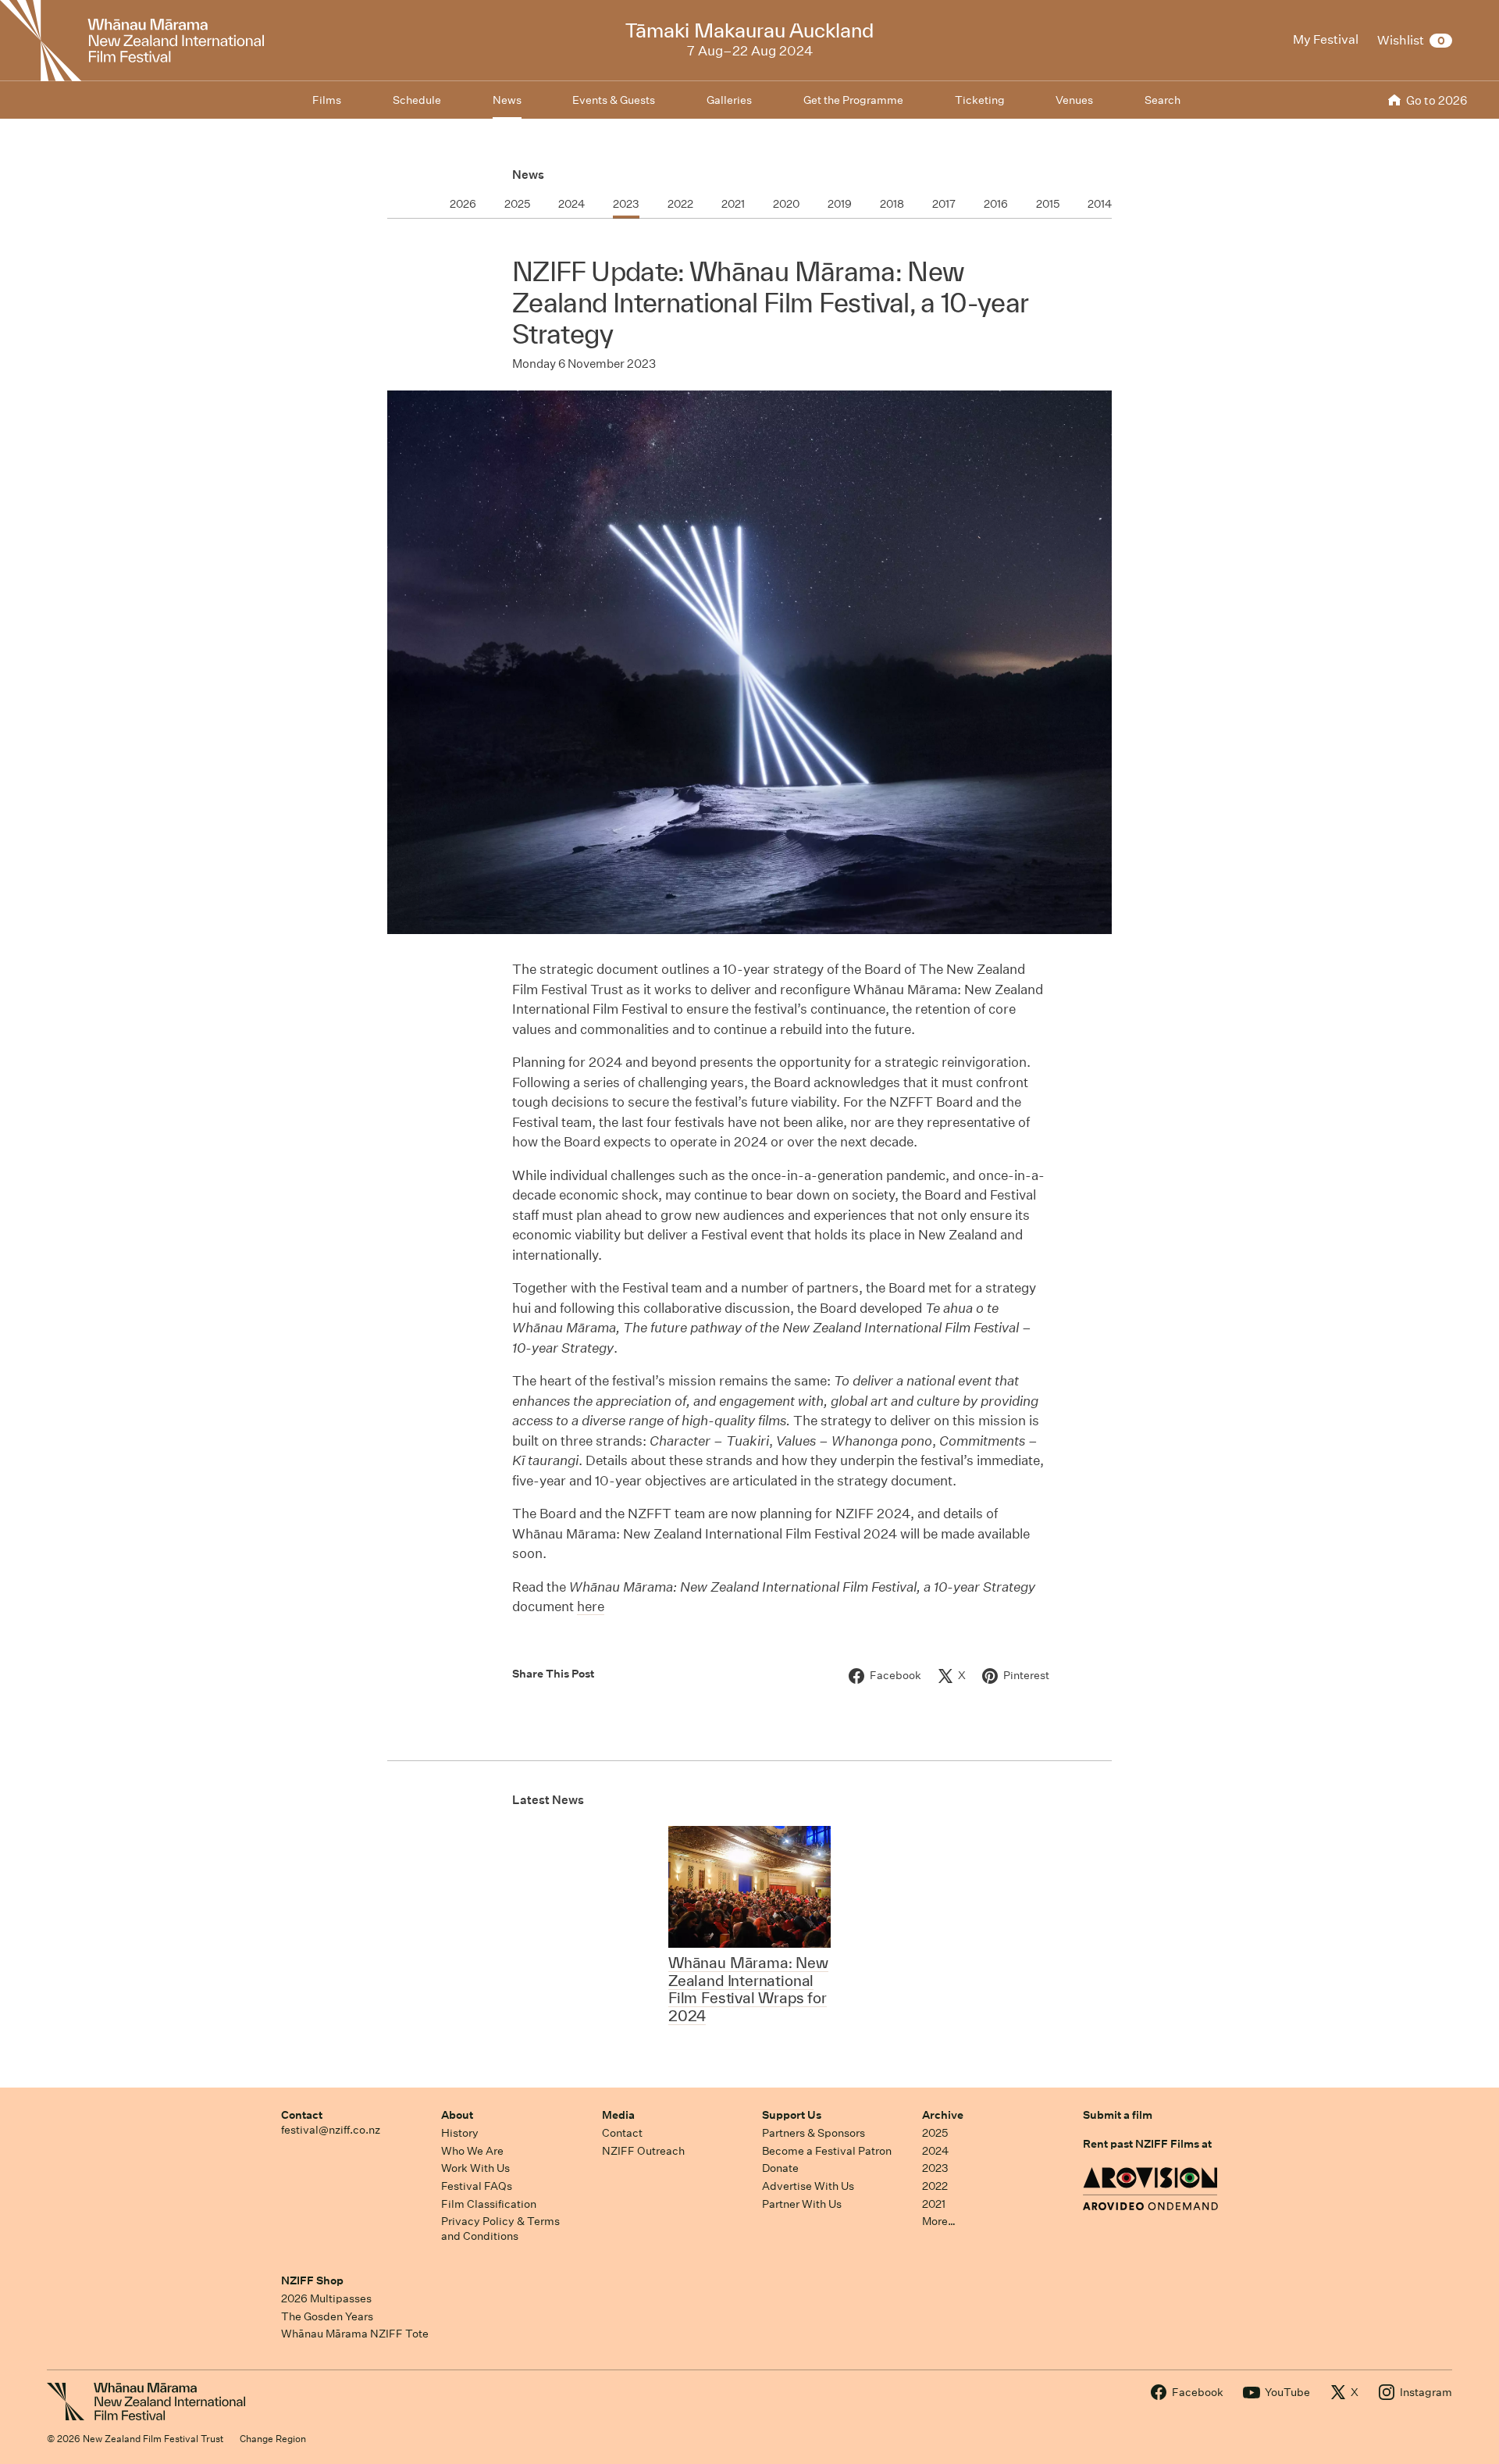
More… (939, 2221)
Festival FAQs (477, 2186)
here (591, 1606)
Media (618, 2115)
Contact (302, 2115)
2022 (935, 2186)
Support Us (792, 2115)
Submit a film (1118, 2115)
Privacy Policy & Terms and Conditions (500, 2229)
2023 (935, 2168)
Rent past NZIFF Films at (1147, 2144)
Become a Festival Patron (827, 2151)
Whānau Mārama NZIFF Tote (355, 2334)
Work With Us (475, 2168)
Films (327, 100)
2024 (935, 2151)
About (457, 2115)
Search (1163, 100)
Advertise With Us (808, 2186)
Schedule (417, 100)
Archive (943, 2115)
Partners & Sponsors (814, 2133)
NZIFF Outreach (643, 2151)
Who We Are (472, 2151)
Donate (780, 2168)
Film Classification (489, 2204)
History (460, 2133)
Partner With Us (802, 2204)
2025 (935, 2133)
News (528, 175)
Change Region (273, 2439)
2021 (934, 2204)
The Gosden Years (327, 2316)
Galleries (729, 100)
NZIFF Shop (312, 2280)
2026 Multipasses (326, 2298)
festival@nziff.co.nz (331, 2130)
